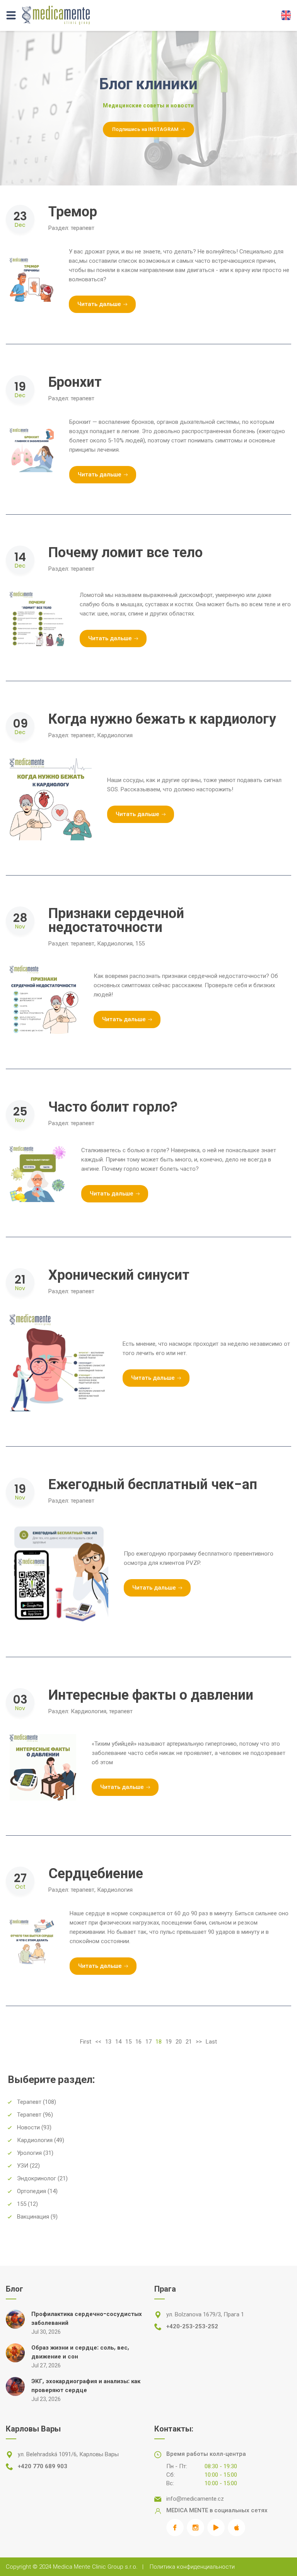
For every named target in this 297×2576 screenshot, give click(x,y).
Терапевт (29, 2102)
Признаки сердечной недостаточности (116, 920)
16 (138, 2042)
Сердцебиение (96, 1873)
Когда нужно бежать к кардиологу (162, 719)
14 (118, 2042)
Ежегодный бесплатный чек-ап (153, 1484)
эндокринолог (37, 2178)
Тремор (73, 212)
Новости (28, 2127)
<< (98, 2042)
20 (179, 2042)
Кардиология (115, 735)
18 (159, 2042)
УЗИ (23, 2166)
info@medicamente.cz (195, 2499)
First (86, 2042)
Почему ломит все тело (125, 552)
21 (189, 2042)
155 (140, 944)
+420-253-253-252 (192, 2326)
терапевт (83, 228)
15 (128, 2042)
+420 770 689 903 (43, 2466)
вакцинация (33, 2217)
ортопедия (32, 2191)
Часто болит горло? (113, 1107)
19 (169, 2042)
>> (199, 2042)
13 (108, 2042)
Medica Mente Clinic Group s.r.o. (95, 2567)
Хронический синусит (119, 1275)
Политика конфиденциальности (192, 2567)
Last (211, 2042)
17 (148, 2042)
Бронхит (75, 382)
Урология (29, 2153)
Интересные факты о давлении (151, 1695)
